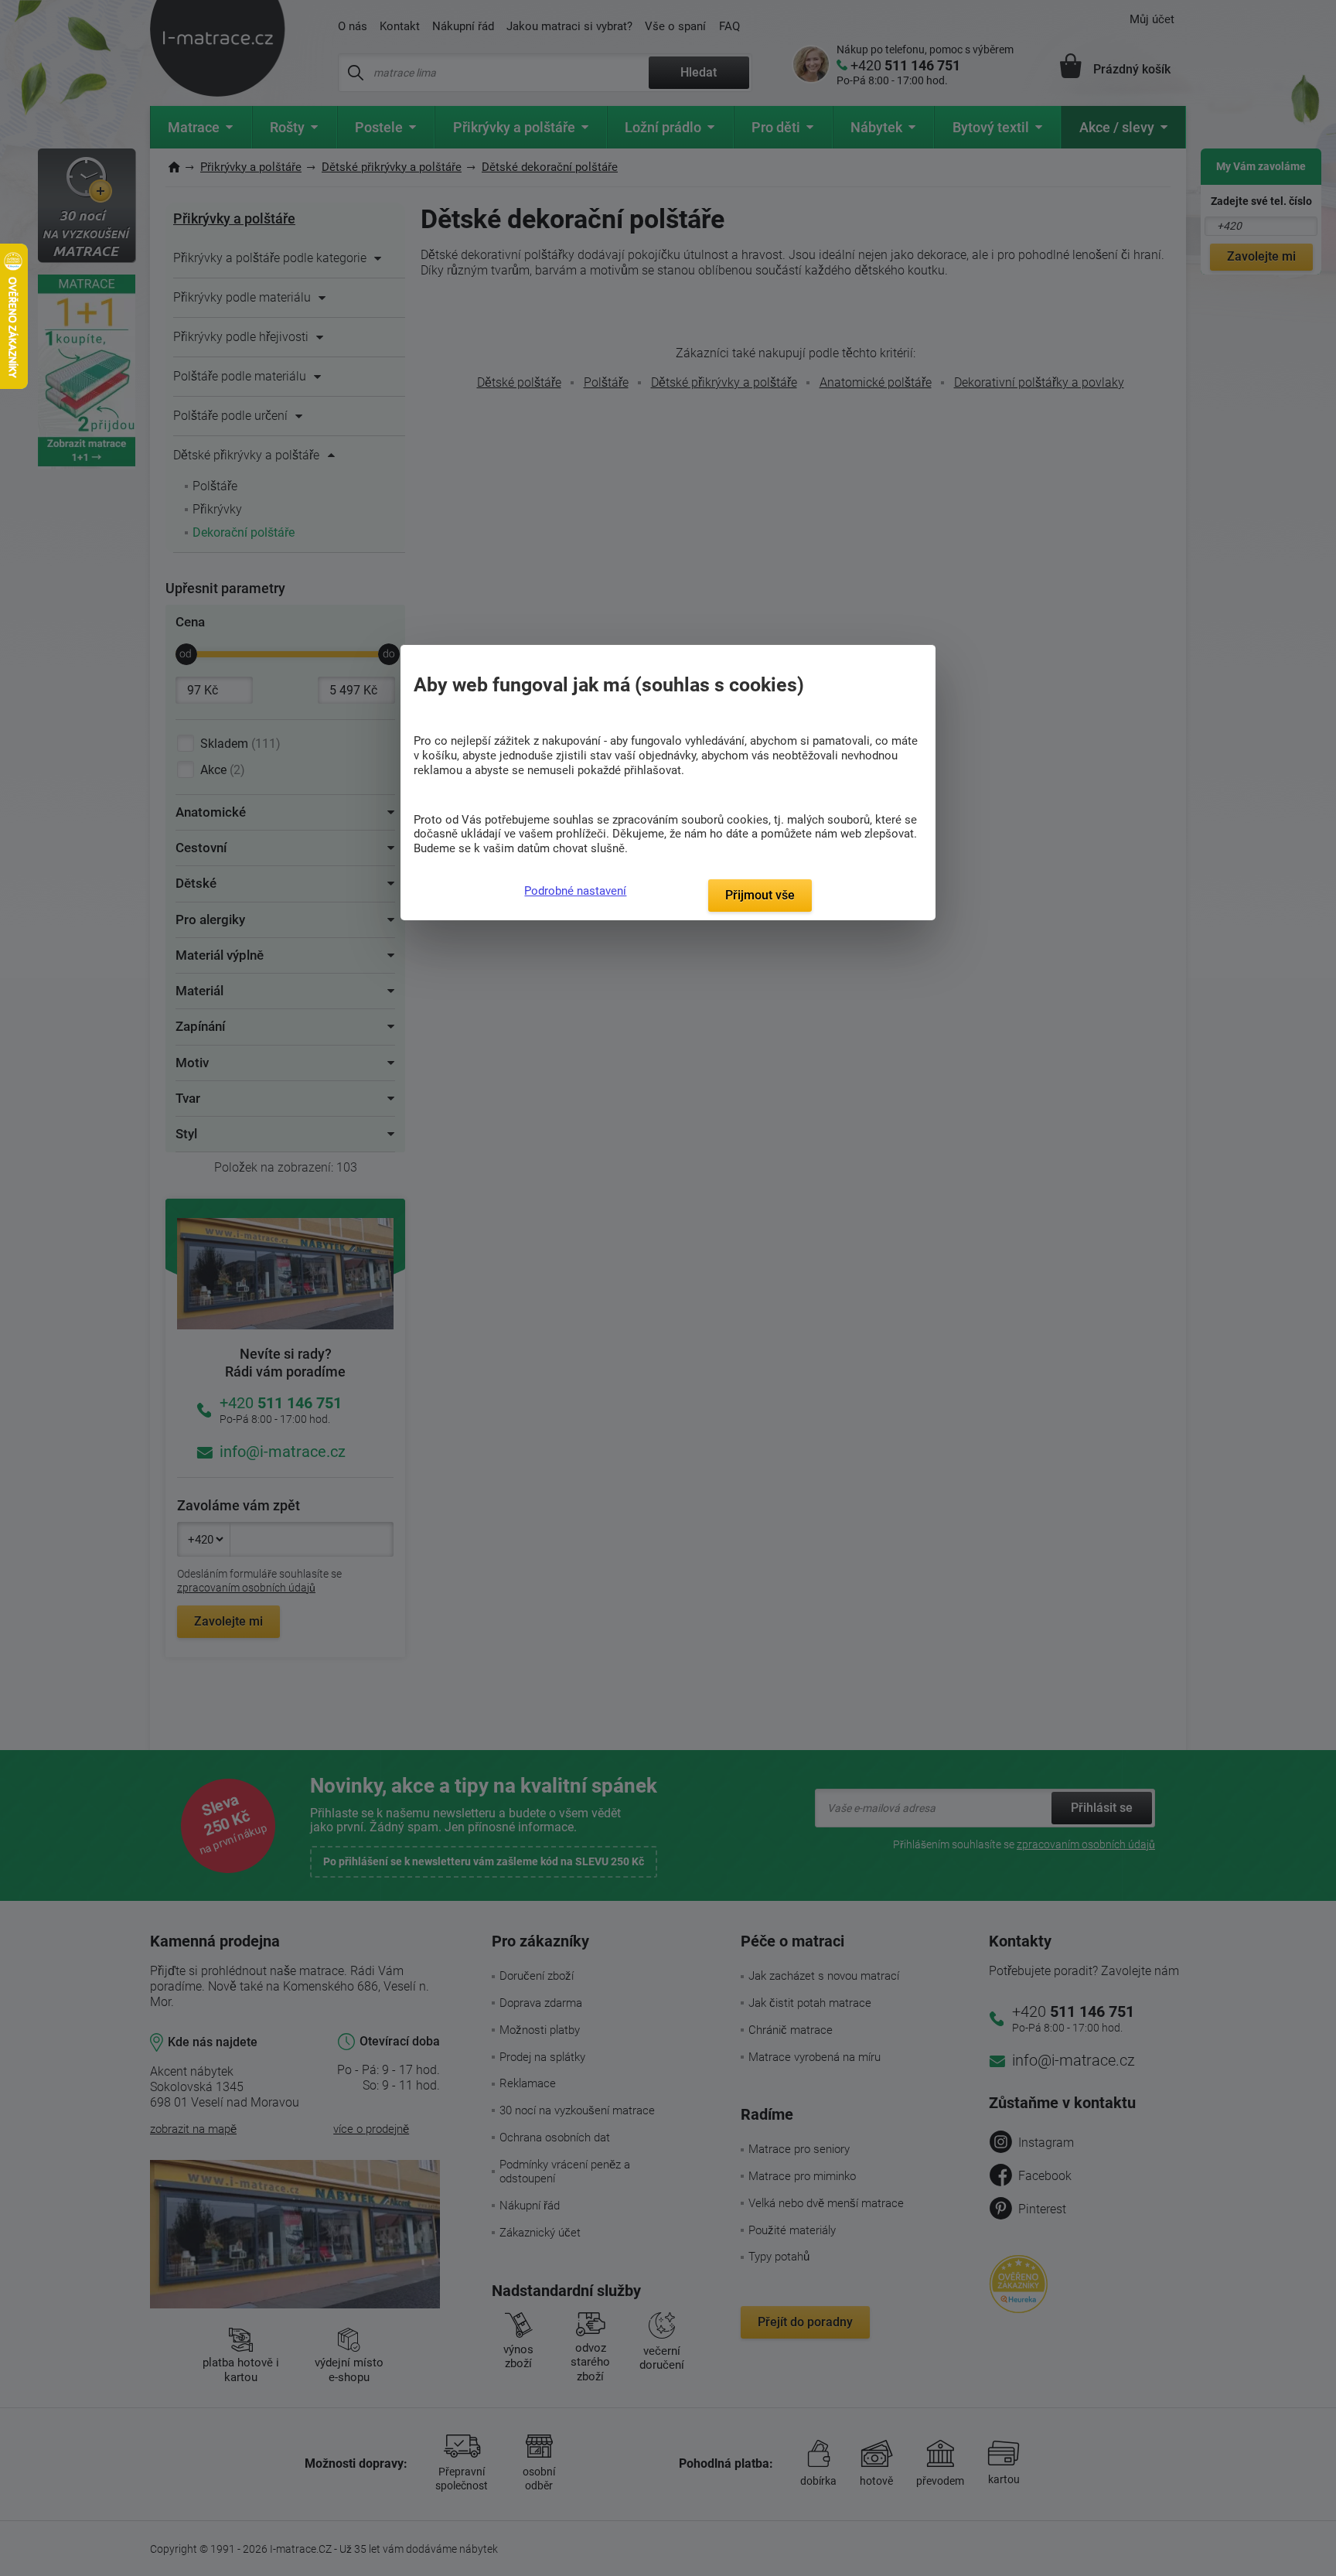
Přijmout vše (760, 895)
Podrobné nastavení (575, 891)
